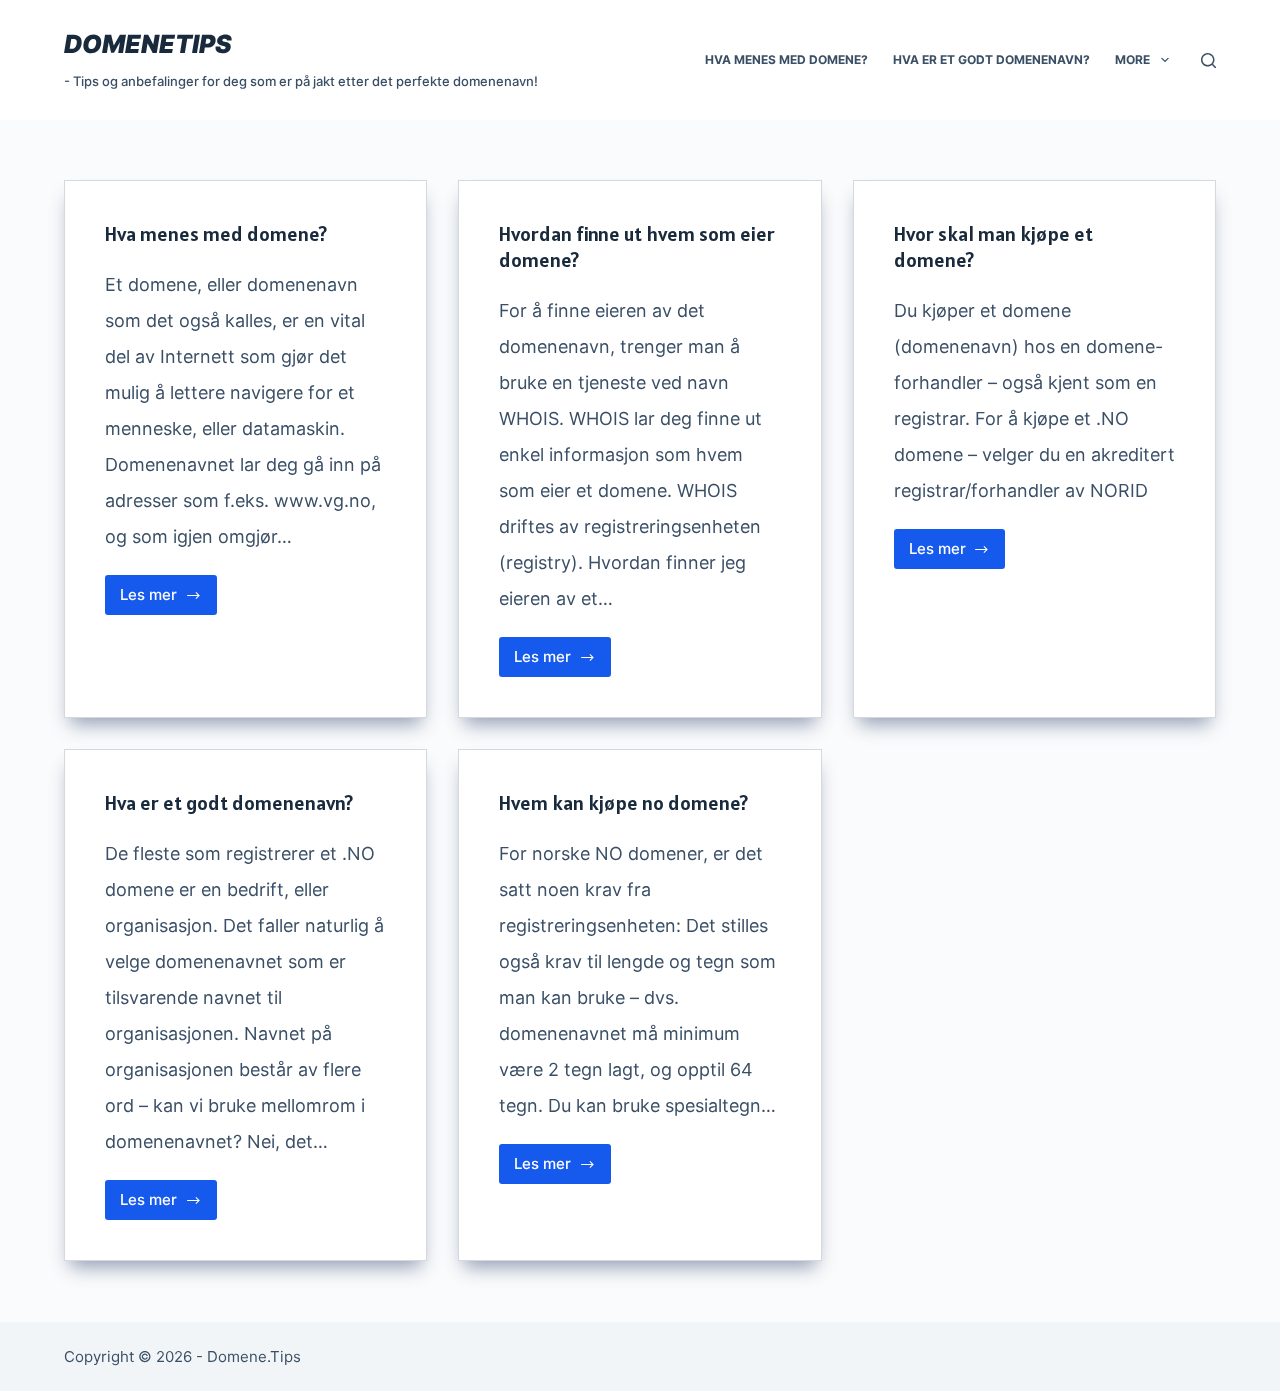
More (1132, 59)
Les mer (168, 600)
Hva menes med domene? (786, 59)
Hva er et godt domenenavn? (991, 59)
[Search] (1208, 60)
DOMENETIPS (148, 44)
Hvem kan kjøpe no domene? (623, 803)
